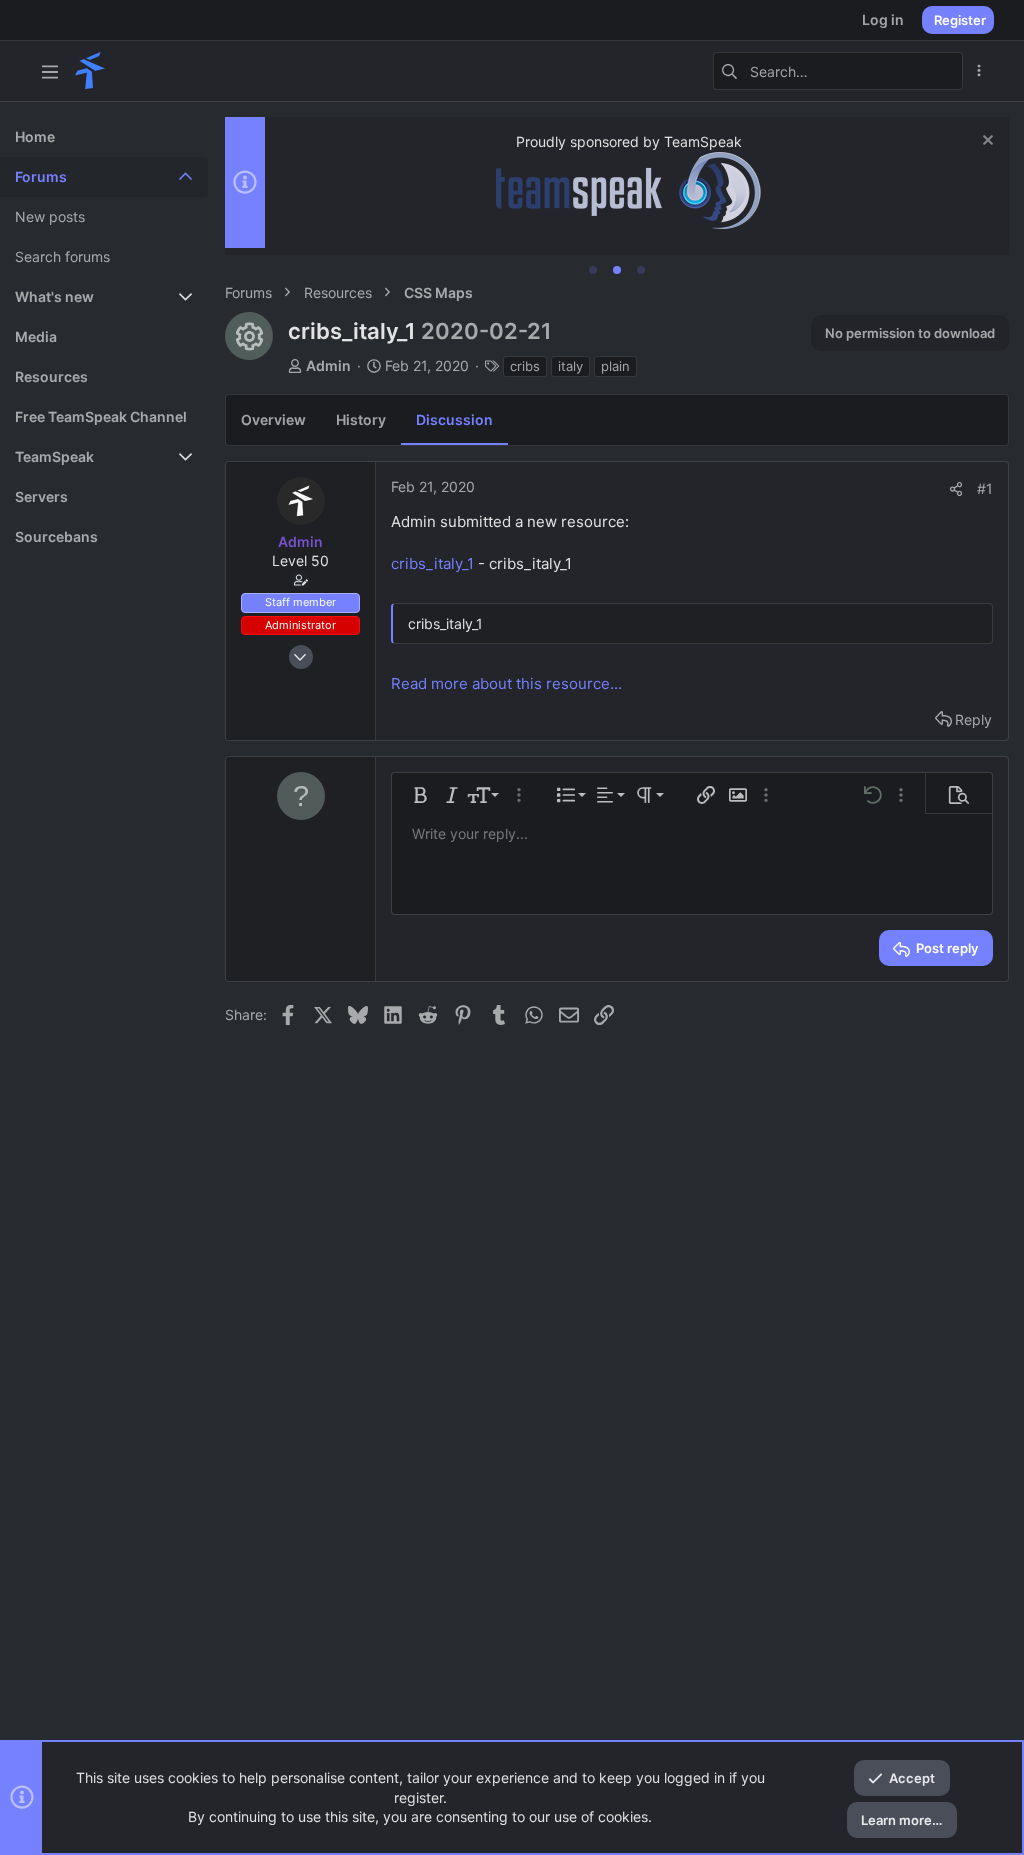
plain (615, 366)
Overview (273, 419)
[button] (50, 71)
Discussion (454, 419)
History (361, 419)
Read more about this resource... (506, 683)
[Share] (956, 489)
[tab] (593, 270)
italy (570, 366)
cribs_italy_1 (432, 563)
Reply (973, 719)
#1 (985, 488)
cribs (525, 366)
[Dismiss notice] (985, 142)
